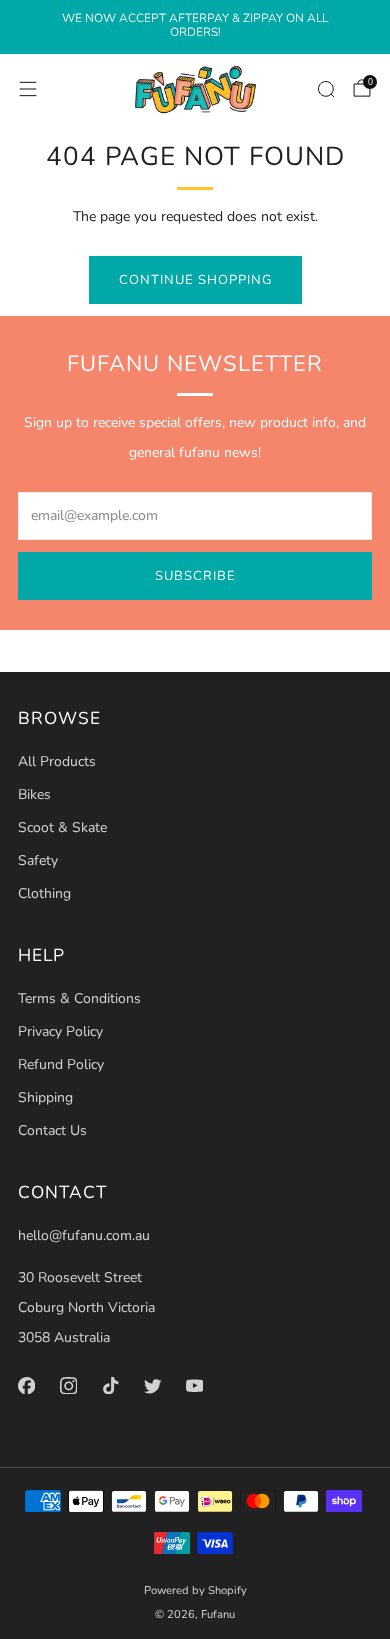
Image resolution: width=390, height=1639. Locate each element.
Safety (38, 860)
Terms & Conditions (79, 998)
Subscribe (195, 576)
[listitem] (195, 27)
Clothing (44, 893)
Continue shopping (195, 280)
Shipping (45, 1097)
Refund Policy (61, 1064)
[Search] (326, 89)
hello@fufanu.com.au (84, 1235)
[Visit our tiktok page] (110, 1386)
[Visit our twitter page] (152, 1386)
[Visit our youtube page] (194, 1386)
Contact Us (52, 1130)
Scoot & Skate (62, 827)
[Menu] (28, 89)
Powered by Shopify (195, 1590)
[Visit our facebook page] (26, 1386)
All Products (57, 761)
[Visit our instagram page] (68, 1386)
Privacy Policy (60, 1031)
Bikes (34, 794)
